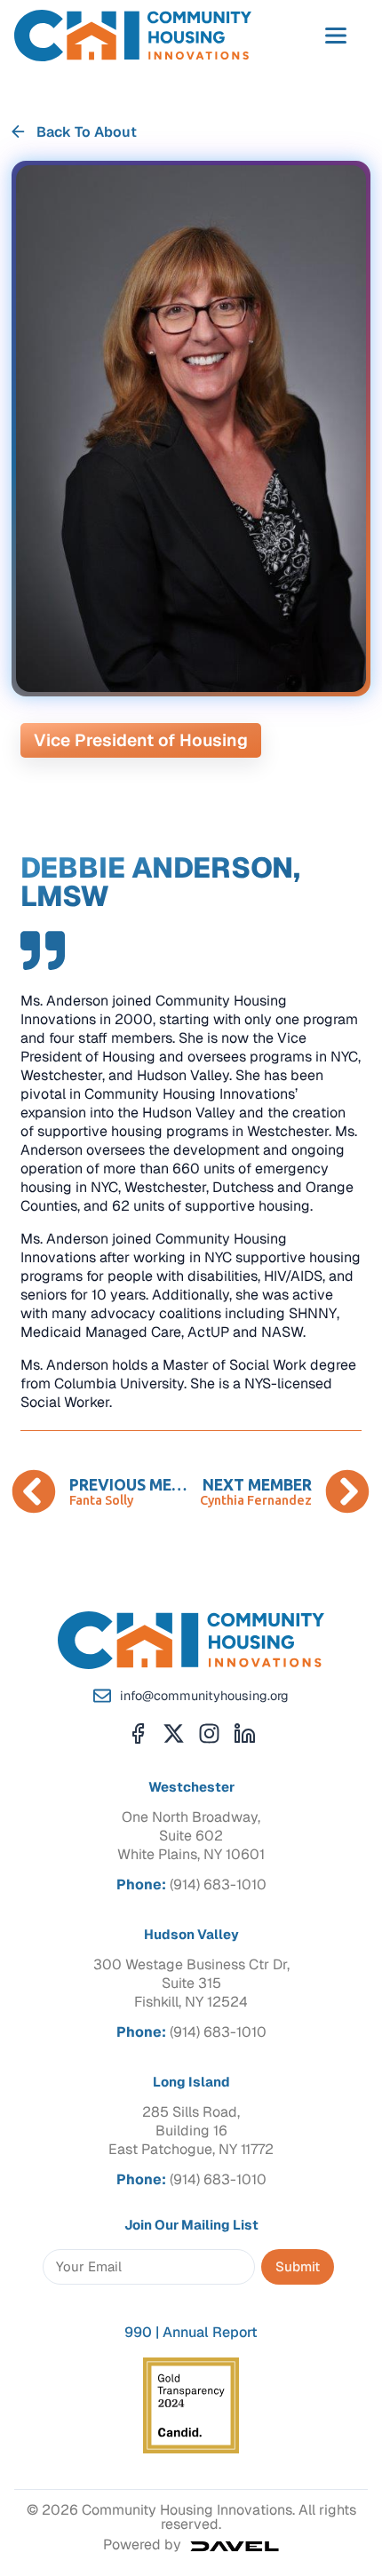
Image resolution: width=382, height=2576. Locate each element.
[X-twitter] (174, 1733)
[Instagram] (209, 1733)
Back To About (87, 132)
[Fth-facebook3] (138, 1733)
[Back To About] (18, 132)
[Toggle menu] (336, 36)
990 (138, 2332)
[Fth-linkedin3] (245, 1733)
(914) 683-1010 (218, 1884)
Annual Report (210, 2332)
